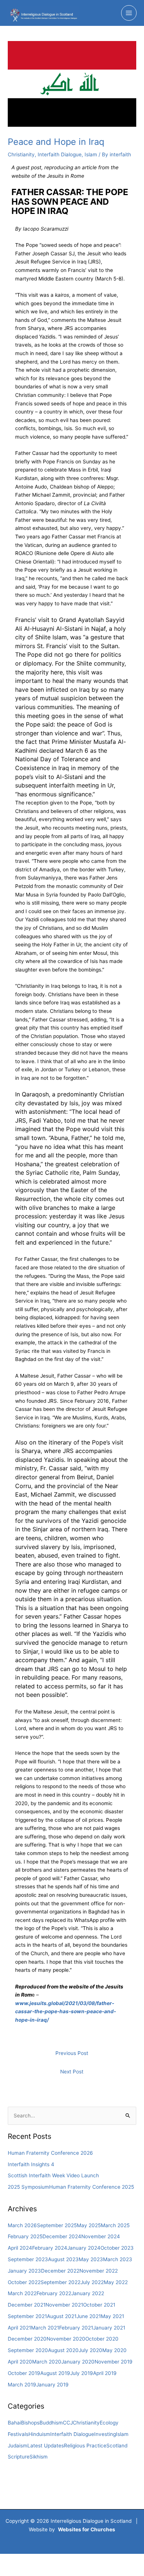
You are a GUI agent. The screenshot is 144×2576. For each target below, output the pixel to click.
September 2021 (27, 2316)
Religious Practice (85, 2446)
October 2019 (24, 2373)
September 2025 (57, 2225)
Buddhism (51, 2423)
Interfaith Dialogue (60, 154)
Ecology (109, 2423)
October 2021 (99, 2305)
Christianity (21, 154)
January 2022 (88, 2293)
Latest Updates (46, 2446)
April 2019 (105, 2373)
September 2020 (28, 2350)
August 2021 (62, 2316)
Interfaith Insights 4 (31, 2164)
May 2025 (89, 2225)
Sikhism (39, 2457)
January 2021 (109, 2328)
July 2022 (92, 2282)
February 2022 (54, 2293)
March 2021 (45, 2328)
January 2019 (52, 2385)
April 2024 (20, 2248)
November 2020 (66, 2339)
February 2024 (50, 2248)
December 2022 (60, 2271)
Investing (105, 2434)
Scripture (19, 2457)
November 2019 (114, 2362)
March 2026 (22, 2225)
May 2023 (91, 2259)
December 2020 (27, 2339)
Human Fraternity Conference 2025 (92, 2187)
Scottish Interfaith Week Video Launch (53, 2175)
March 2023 (118, 2259)
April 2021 (19, 2328)
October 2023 (117, 2248)
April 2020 (20, 2362)
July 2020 (90, 2350)
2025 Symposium (28, 2187)
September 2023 (28, 2259)
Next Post (72, 2072)
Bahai (14, 2423)
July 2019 (82, 2373)
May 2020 (114, 2350)
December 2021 (27, 2305)
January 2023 (24, 2271)
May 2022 (116, 2282)
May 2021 (112, 2316)
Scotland (117, 2446)
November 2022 (99, 2271)
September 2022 (61, 2282)
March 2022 (22, 2293)
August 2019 (55, 2373)
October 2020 (102, 2339)
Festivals (18, 2434)
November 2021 (64, 2305)
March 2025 (115, 2225)
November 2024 (101, 2236)
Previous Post (72, 2053)
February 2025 (25, 2236)
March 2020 (47, 2362)
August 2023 (63, 2259)
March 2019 (22, 2385)
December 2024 (62, 2236)
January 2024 (84, 2248)
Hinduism (39, 2434)
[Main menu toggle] (129, 13)
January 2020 (78, 2362)
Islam (91, 154)
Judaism (18, 2446)
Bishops (30, 2423)
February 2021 (76, 2328)
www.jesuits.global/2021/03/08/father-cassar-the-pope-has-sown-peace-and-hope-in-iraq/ (66, 2012)
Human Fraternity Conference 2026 (50, 2153)
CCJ (68, 2423)
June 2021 (89, 2316)
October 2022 (24, 2282)
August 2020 (63, 2350)
